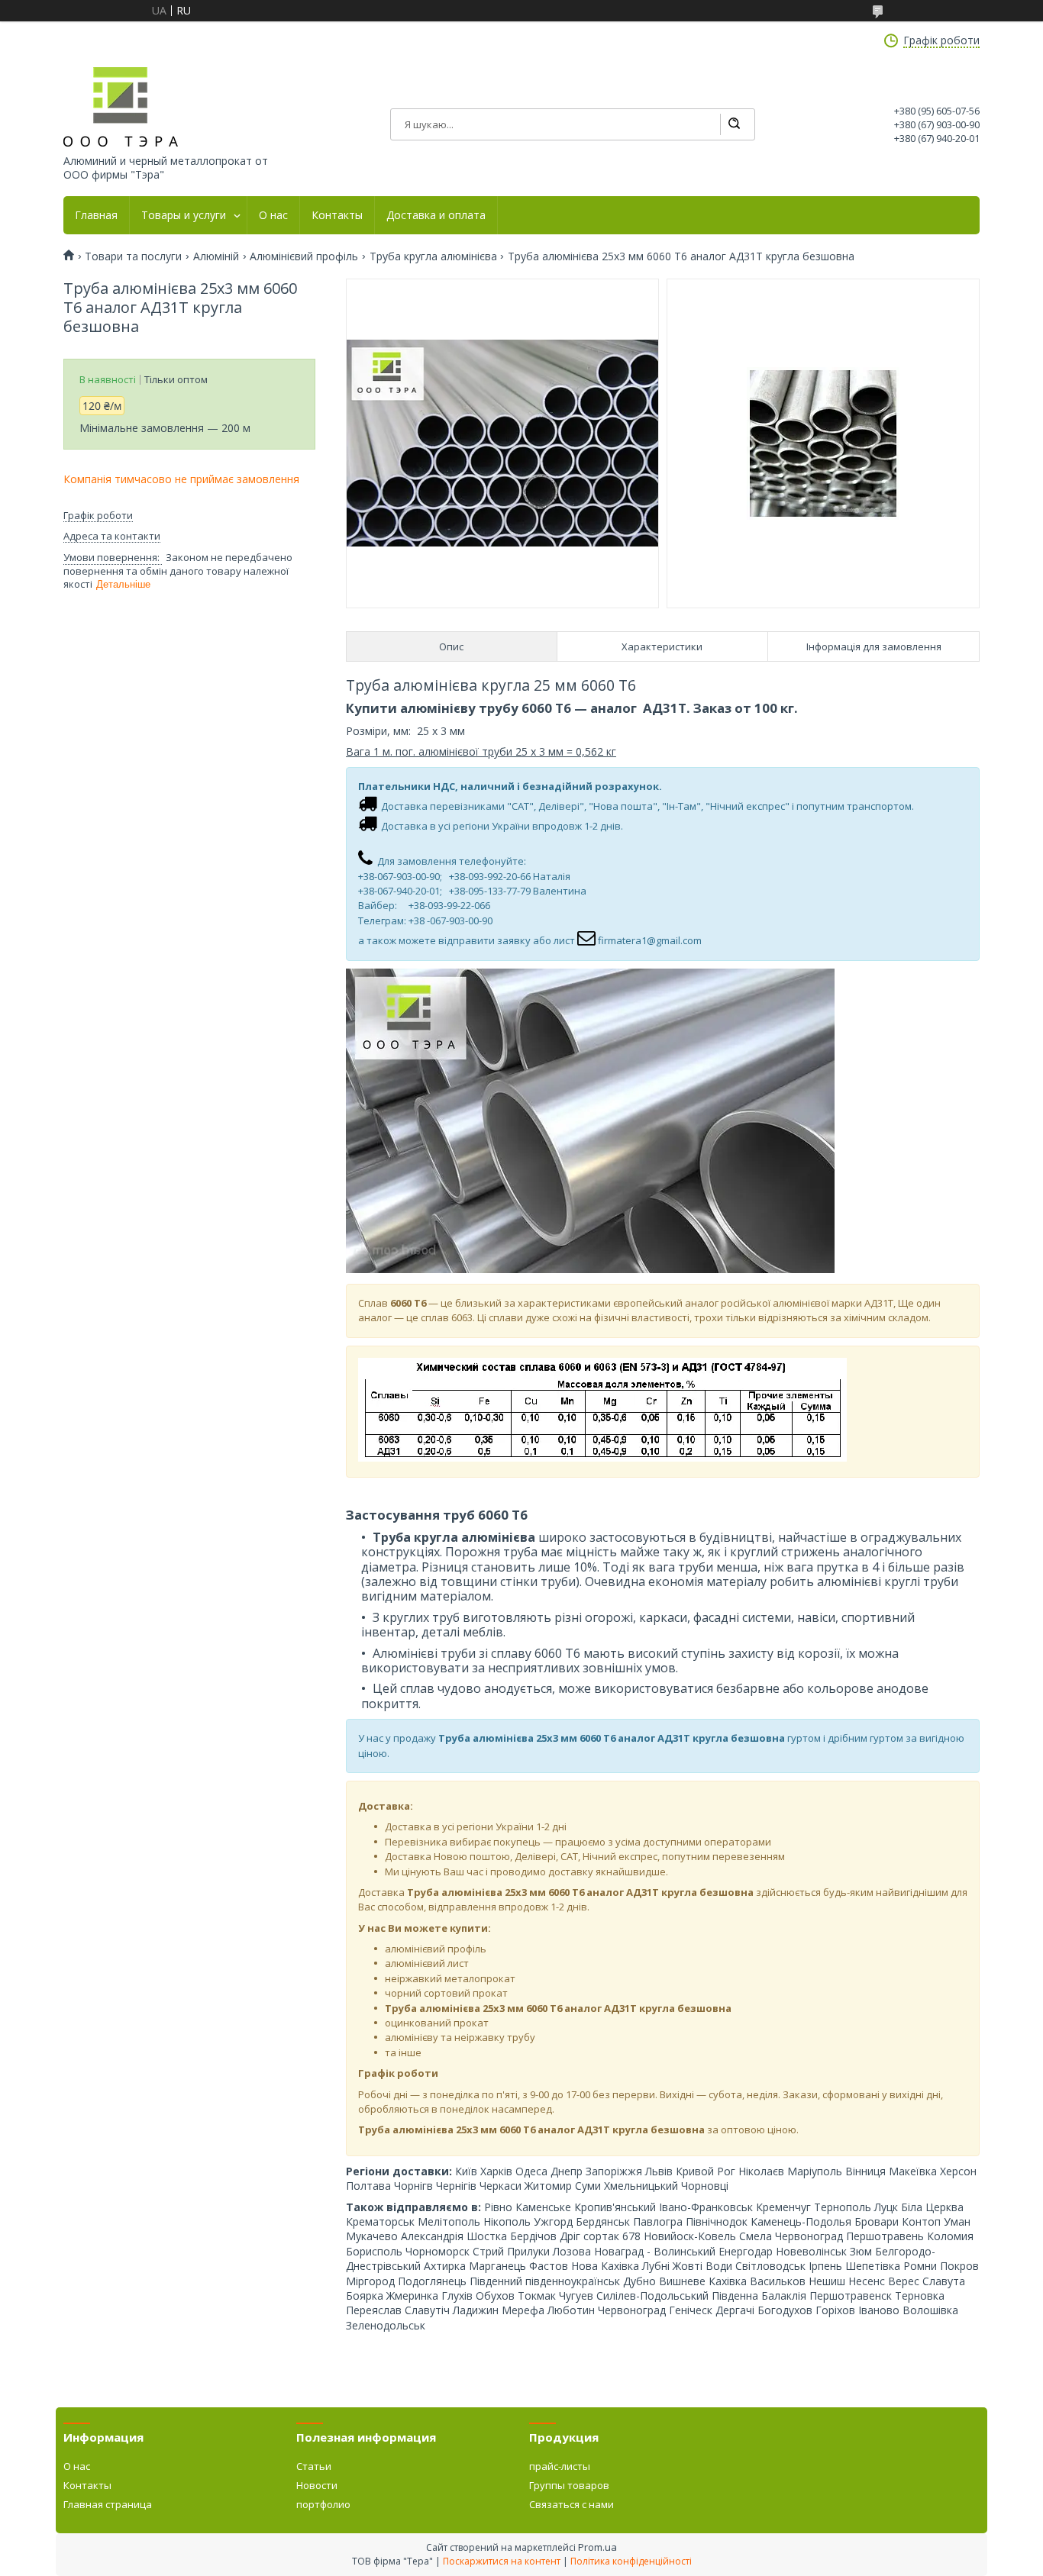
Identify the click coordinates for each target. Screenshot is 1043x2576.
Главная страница (108, 2504)
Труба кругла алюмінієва (433, 256)
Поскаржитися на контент (502, 2561)
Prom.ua (597, 2547)
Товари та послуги (133, 256)
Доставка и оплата (436, 215)
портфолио (323, 2504)
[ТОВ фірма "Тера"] (121, 107)
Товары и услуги (184, 215)
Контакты (337, 215)
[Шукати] (734, 124)
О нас (273, 215)
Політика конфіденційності (631, 2561)
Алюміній (216, 256)
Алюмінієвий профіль (304, 256)
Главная (96, 215)
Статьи (314, 2466)
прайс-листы (560, 2466)
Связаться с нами (572, 2504)
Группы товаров (569, 2485)
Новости (317, 2485)
